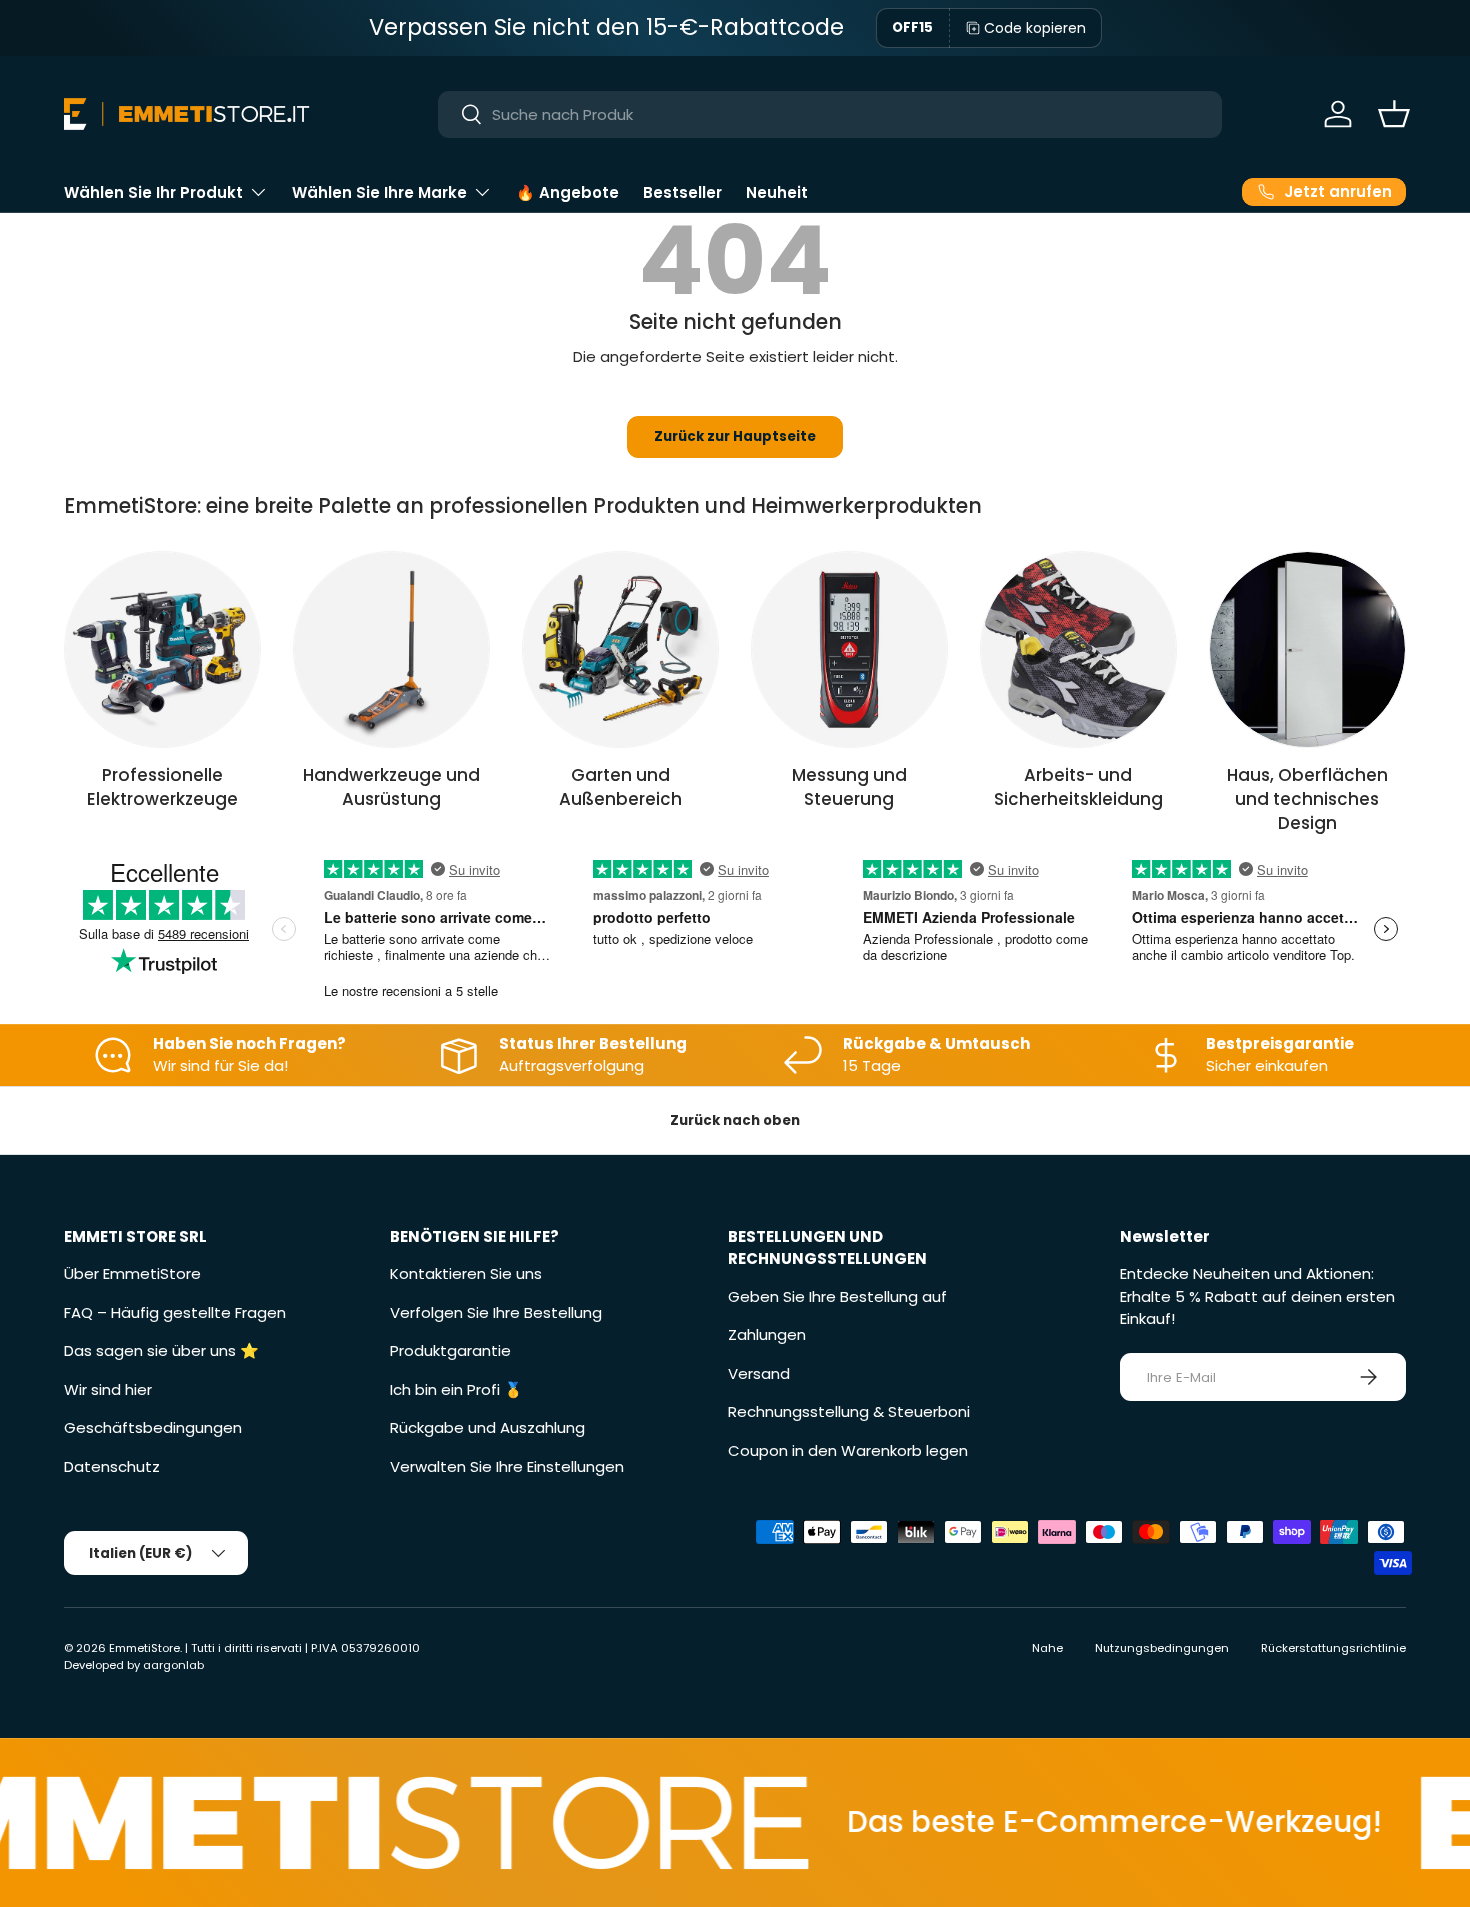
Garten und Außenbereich (620, 787)
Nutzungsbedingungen (1162, 1648)
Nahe (1047, 1648)
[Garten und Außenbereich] (620, 649)
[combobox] (829, 114)
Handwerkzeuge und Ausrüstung (391, 787)
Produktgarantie (450, 1350)
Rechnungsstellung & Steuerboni (849, 1411)
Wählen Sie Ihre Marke (379, 192)
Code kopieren (1035, 28)
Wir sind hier (108, 1389)
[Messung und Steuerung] (849, 649)
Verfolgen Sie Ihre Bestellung (496, 1312)
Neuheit (777, 192)
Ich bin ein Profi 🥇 (456, 1389)
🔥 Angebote (567, 192)
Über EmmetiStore (132, 1273)
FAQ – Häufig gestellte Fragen (175, 1312)
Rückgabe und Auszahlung (487, 1427)
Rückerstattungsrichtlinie (1333, 1648)
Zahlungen (767, 1334)
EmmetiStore (144, 1648)
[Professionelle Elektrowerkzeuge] (162, 649)
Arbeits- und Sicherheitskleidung (1078, 787)
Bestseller (682, 192)
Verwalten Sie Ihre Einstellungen (507, 1466)
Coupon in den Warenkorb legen (848, 1450)
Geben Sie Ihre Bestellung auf (837, 1296)
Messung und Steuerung (849, 787)
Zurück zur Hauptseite (735, 436)
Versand (759, 1373)
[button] (1394, 114)
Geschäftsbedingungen (153, 1427)
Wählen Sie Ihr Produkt (153, 192)
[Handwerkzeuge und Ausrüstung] (391, 649)
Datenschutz (112, 1466)
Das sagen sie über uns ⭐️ (161, 1350)
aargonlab (173, 1665)
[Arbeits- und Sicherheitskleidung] (1078, 649)
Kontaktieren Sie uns (466, 1273)
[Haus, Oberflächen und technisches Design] (1307, 649)
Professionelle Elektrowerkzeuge (162, 787)
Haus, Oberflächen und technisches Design (1307, 798)
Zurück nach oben (735, 1120)
